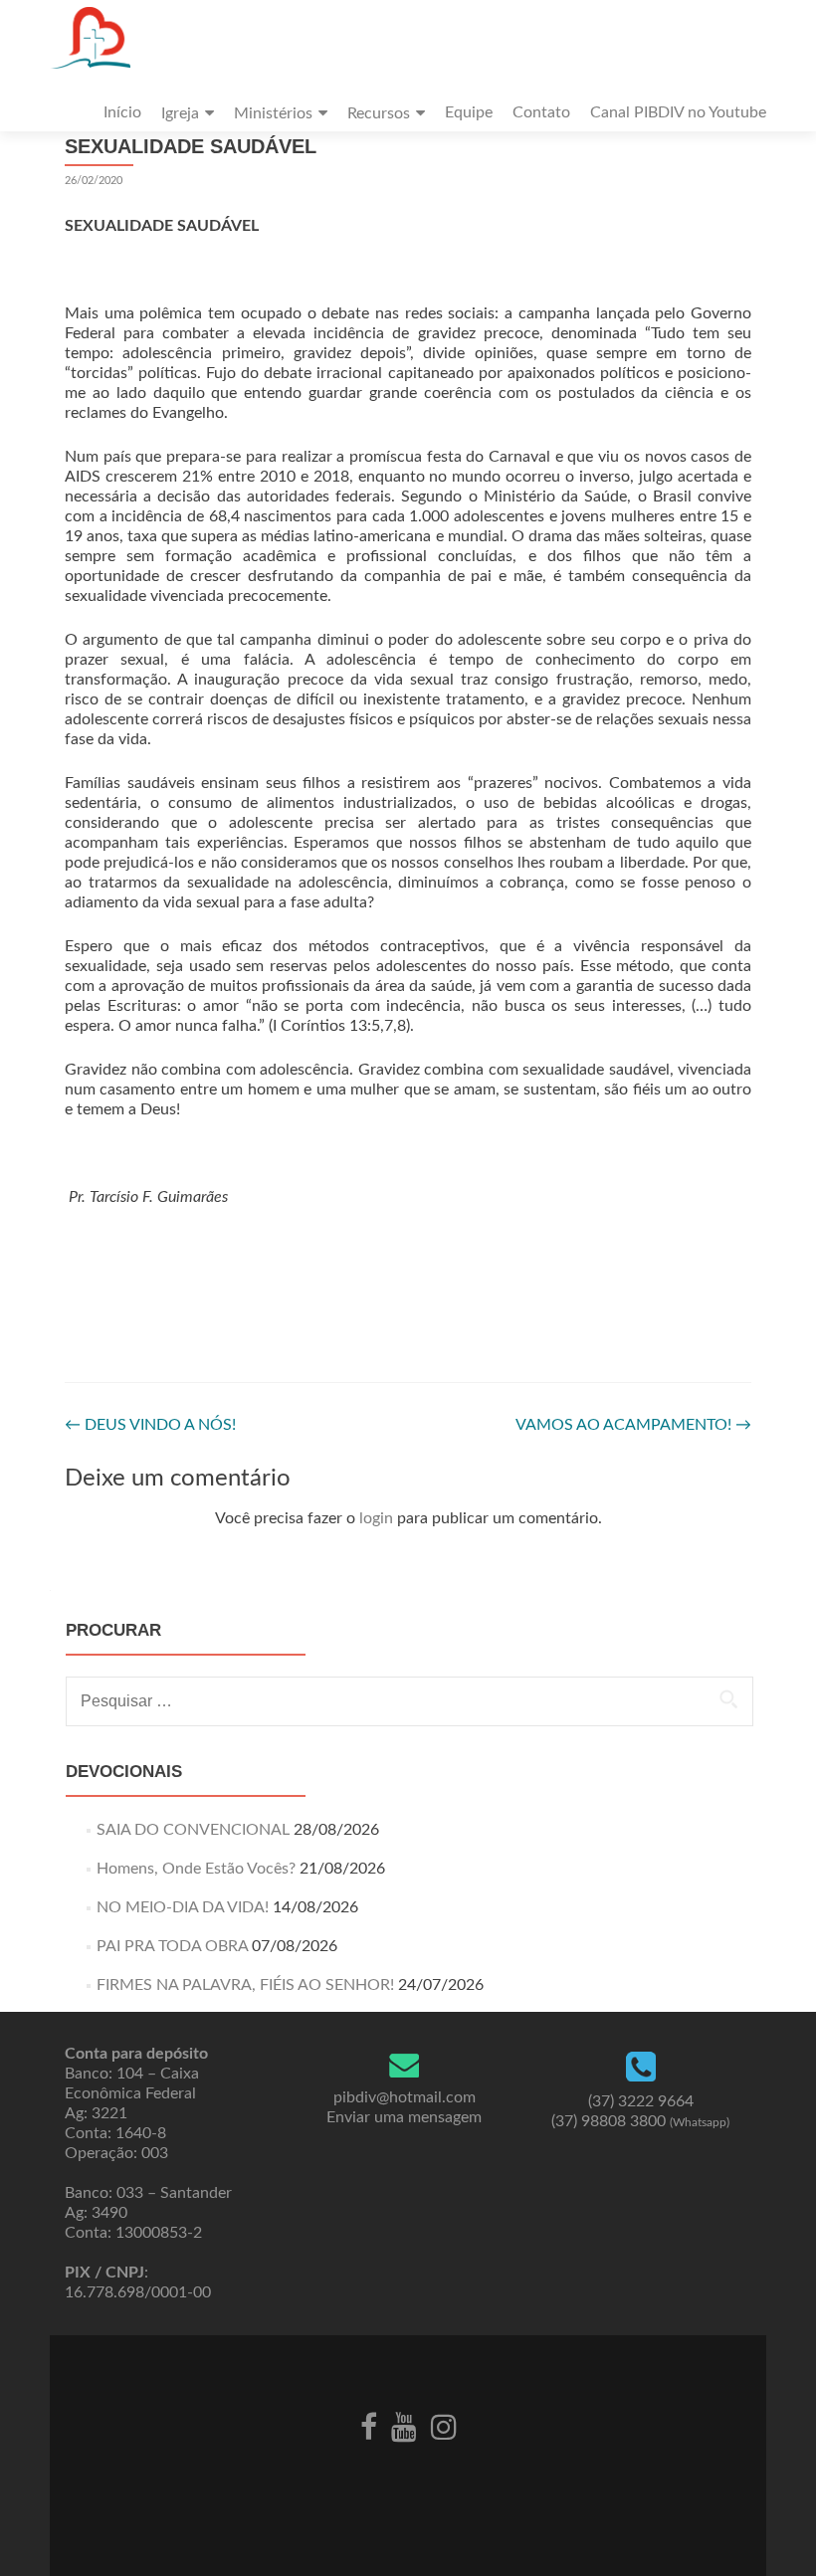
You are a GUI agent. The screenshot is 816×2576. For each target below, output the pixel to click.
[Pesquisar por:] (408, 1701)
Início (122, 112)
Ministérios (273, 113)
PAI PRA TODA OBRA (172, 1946)
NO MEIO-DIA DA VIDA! (183, 1907)
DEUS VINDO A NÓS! (150, 1425)
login (376, 1518)
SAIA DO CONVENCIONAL (193, 1830)
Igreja (180, 113)
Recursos (379, 113)
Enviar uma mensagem (404, 2117)
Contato (541, 112)
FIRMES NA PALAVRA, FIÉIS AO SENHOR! (245, 1985)
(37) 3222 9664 (641, 2101)
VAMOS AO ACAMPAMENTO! (633, 1425)
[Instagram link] (444, 2425)
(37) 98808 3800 (640, 2121)
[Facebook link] (369, 2425)
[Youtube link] (404, 2425)
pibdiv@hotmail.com (405, 2097)
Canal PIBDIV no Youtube (678, 112)
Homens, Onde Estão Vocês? (196, 1869)
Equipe (469, 112)
